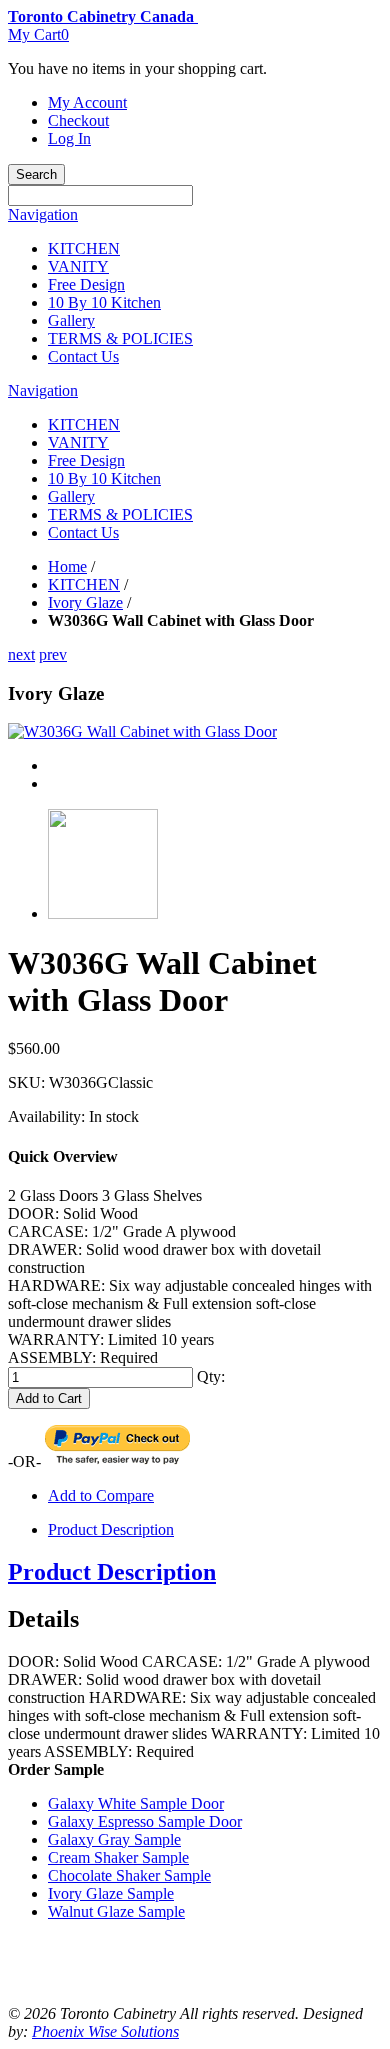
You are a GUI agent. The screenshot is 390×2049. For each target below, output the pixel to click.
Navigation (43, 214)
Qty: (211, 1376)
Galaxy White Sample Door (136, 1803)
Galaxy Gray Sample (114, 1839)
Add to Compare (101, 1495)
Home (67, 566)
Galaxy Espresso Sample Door (145, 1821)
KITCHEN (84, 584)
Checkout (78, 120)
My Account (87, 102)
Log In (69, 138)
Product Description (111, 1529)
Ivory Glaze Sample (111, 1893)
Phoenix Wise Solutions (105, 2031)
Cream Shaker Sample (118, 1857)
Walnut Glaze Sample (116, 1911)
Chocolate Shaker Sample (129, 1875)
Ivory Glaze (85, 602)
